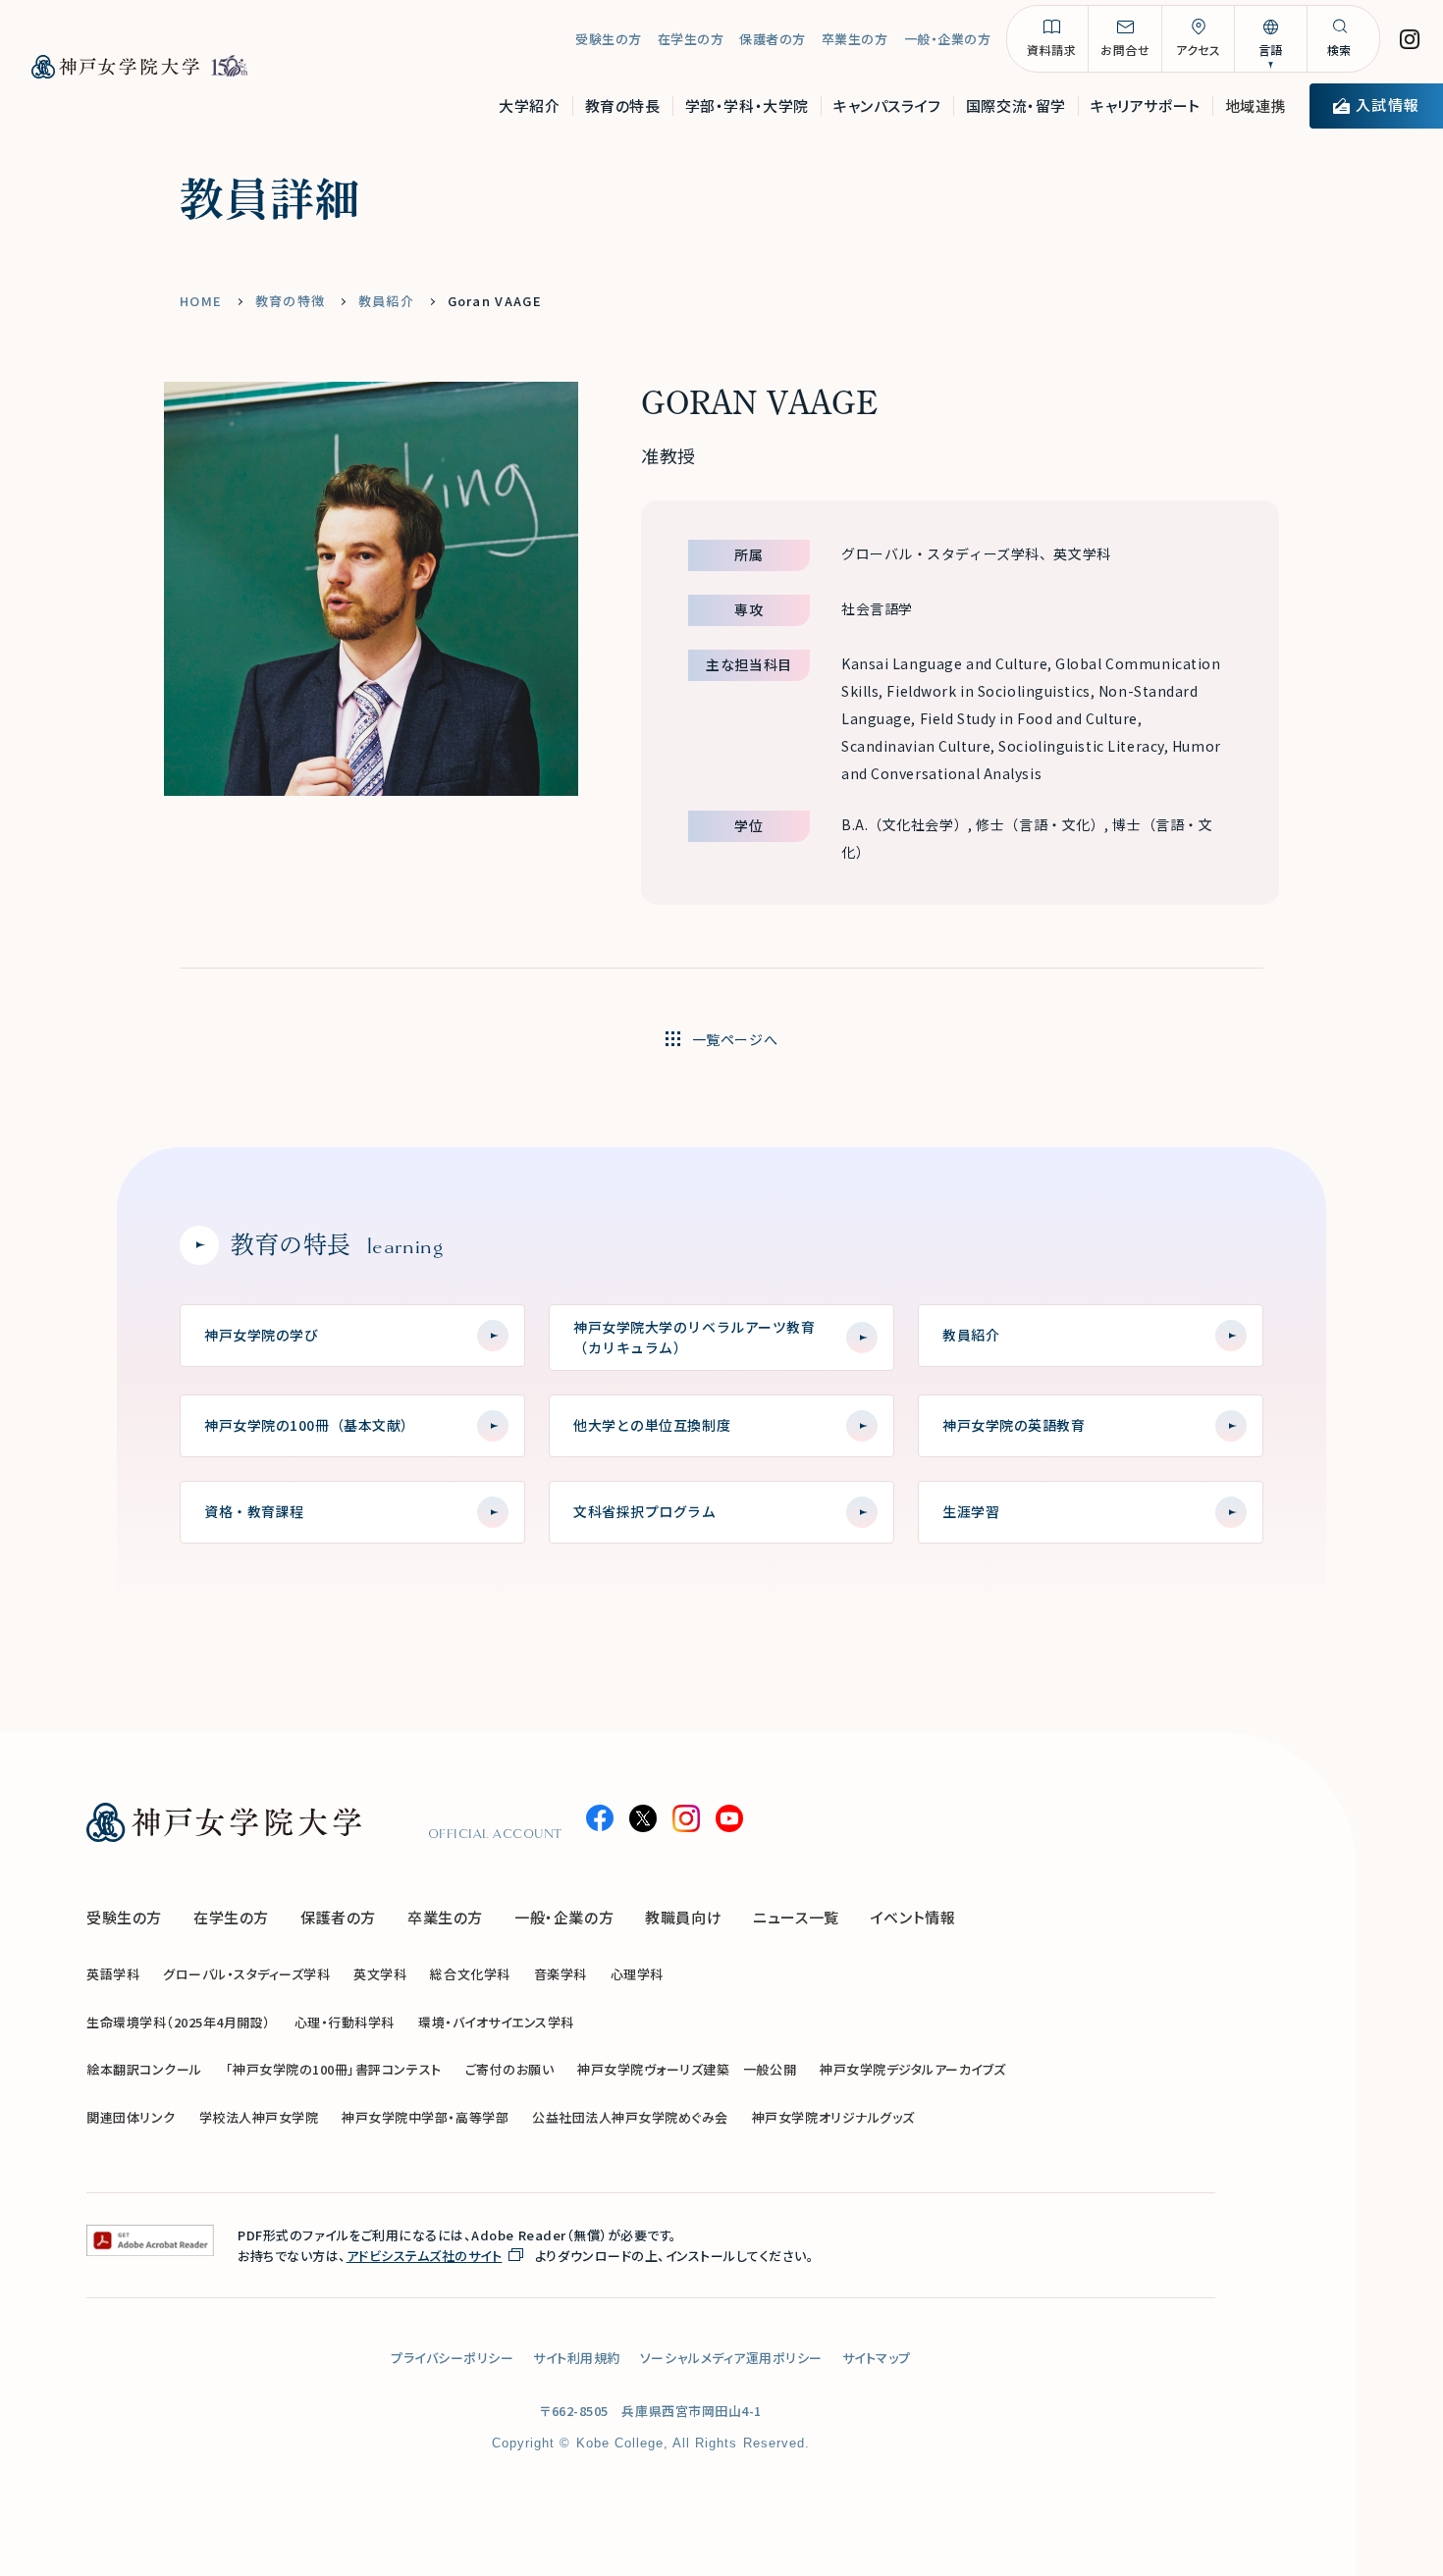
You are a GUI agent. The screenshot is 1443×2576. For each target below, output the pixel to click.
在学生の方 (691, 39)
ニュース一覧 (796, 1917)
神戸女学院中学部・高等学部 (425, 2117)
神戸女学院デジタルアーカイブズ (913, 2069)
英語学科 (113, 1974)
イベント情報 (913, 1917)
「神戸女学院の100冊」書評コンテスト (334, 2069)
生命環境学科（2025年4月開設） (179, 2022)
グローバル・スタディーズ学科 (246, 1974)
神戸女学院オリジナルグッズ (833, 2117)
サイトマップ (877, 2358)
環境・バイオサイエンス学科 (496, 2022)
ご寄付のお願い (510, 2069)
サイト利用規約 (577, 2358)
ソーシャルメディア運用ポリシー (731, 2358)
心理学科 (637, 1974)
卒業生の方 (855, 39)
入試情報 (1388, 105)
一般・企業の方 (948, 39)
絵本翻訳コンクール (144, 2069)
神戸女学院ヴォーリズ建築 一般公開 (687, 2069)
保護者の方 (773, 39)
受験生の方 (609, 39)
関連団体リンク (131, 2117)
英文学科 (380, 1974)
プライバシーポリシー (452, 2358)
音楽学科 (561, 1974)
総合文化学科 (470, 1974)
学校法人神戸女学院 (259, 2117)
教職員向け (683, 1917)
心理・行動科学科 (345, 2022)
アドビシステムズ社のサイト (425, 2256)
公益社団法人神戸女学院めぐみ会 (630, 2117)
